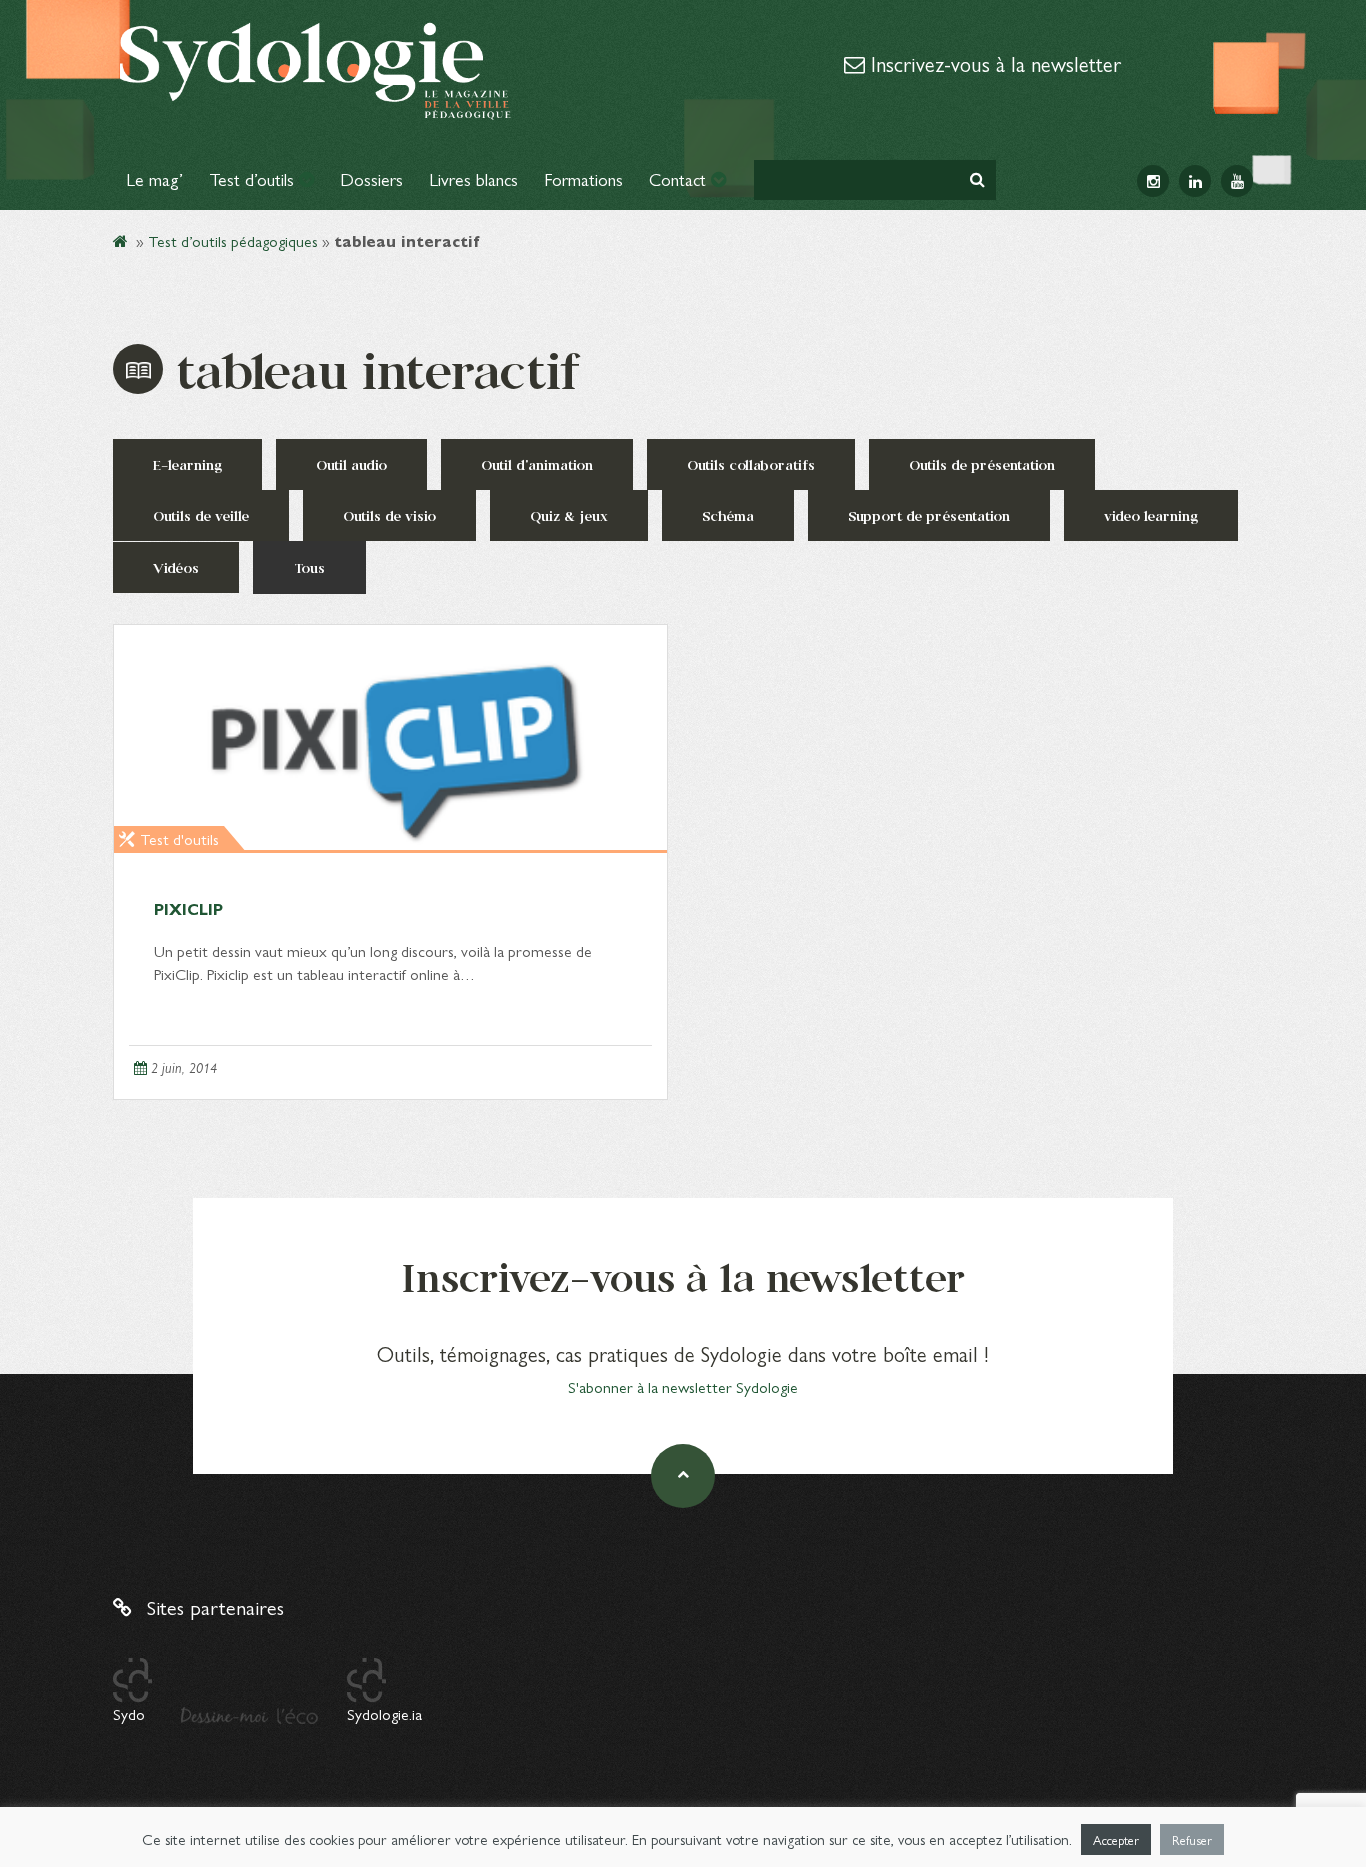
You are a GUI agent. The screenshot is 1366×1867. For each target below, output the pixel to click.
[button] (977, 179)
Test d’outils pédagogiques (233, 240)
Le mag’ (154, 178)
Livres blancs (473, 178)
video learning (1151, 515)
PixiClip (188, 908)
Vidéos (176, 567)
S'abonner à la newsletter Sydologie (683, 1386)
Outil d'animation (537, 464)
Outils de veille (201, 515)
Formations (583, 178)
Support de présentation (929, 515)
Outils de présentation (982, 464)
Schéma (728, 515)
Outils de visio (389, 515)
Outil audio (351, 464)
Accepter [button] (1116, 1839)
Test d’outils (254, 178)
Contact (680, 178)
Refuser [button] (1192, 1839)
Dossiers (371, 178)
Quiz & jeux (569, 515)
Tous (309, 567)
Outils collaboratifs (751, 464)
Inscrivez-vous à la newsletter (993, 63)
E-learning (187, 464)
